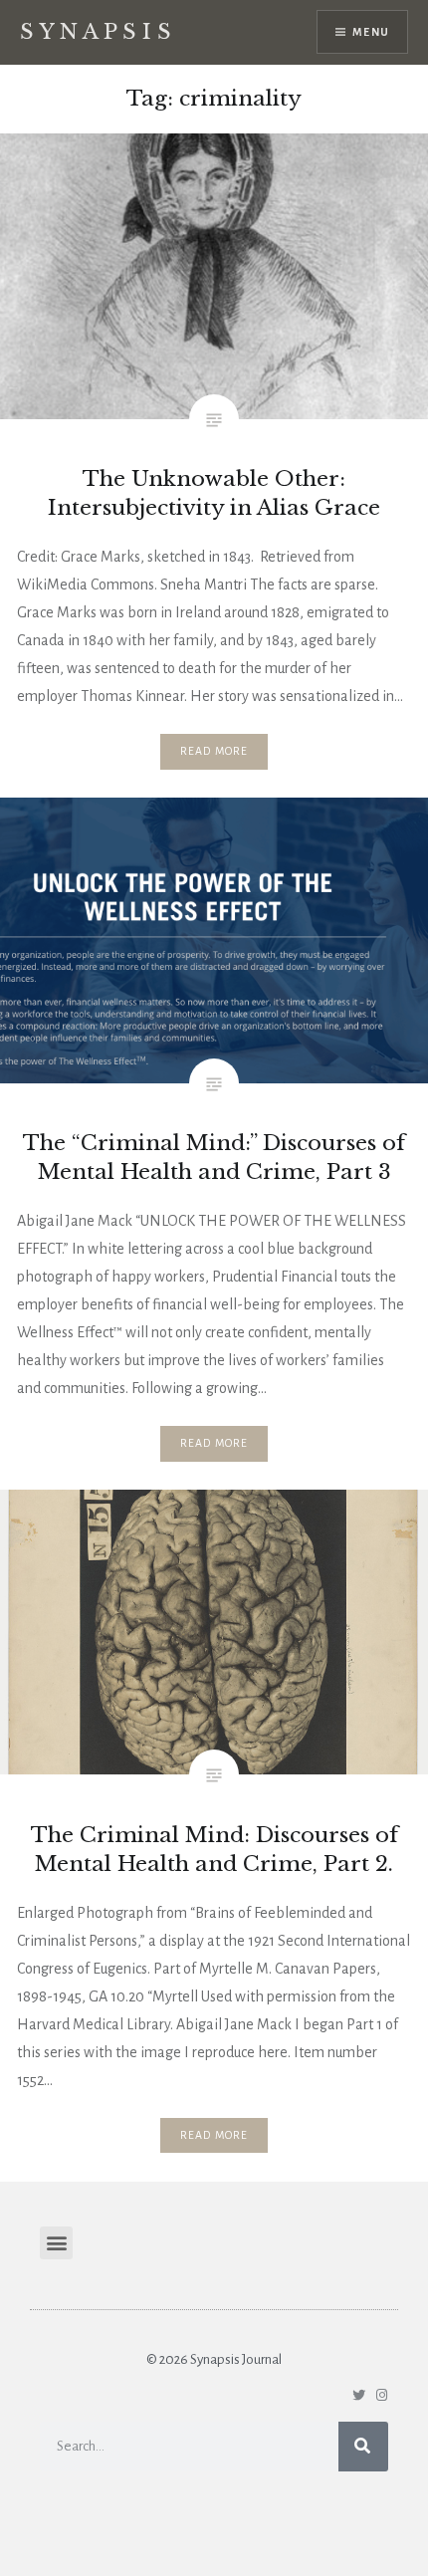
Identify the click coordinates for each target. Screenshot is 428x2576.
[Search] (363, 2447)
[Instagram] (382, 2395)
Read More (214, 751)
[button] (56, 2243)
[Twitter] (359, 2395)
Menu (371, 32)
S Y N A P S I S (96, 32)
